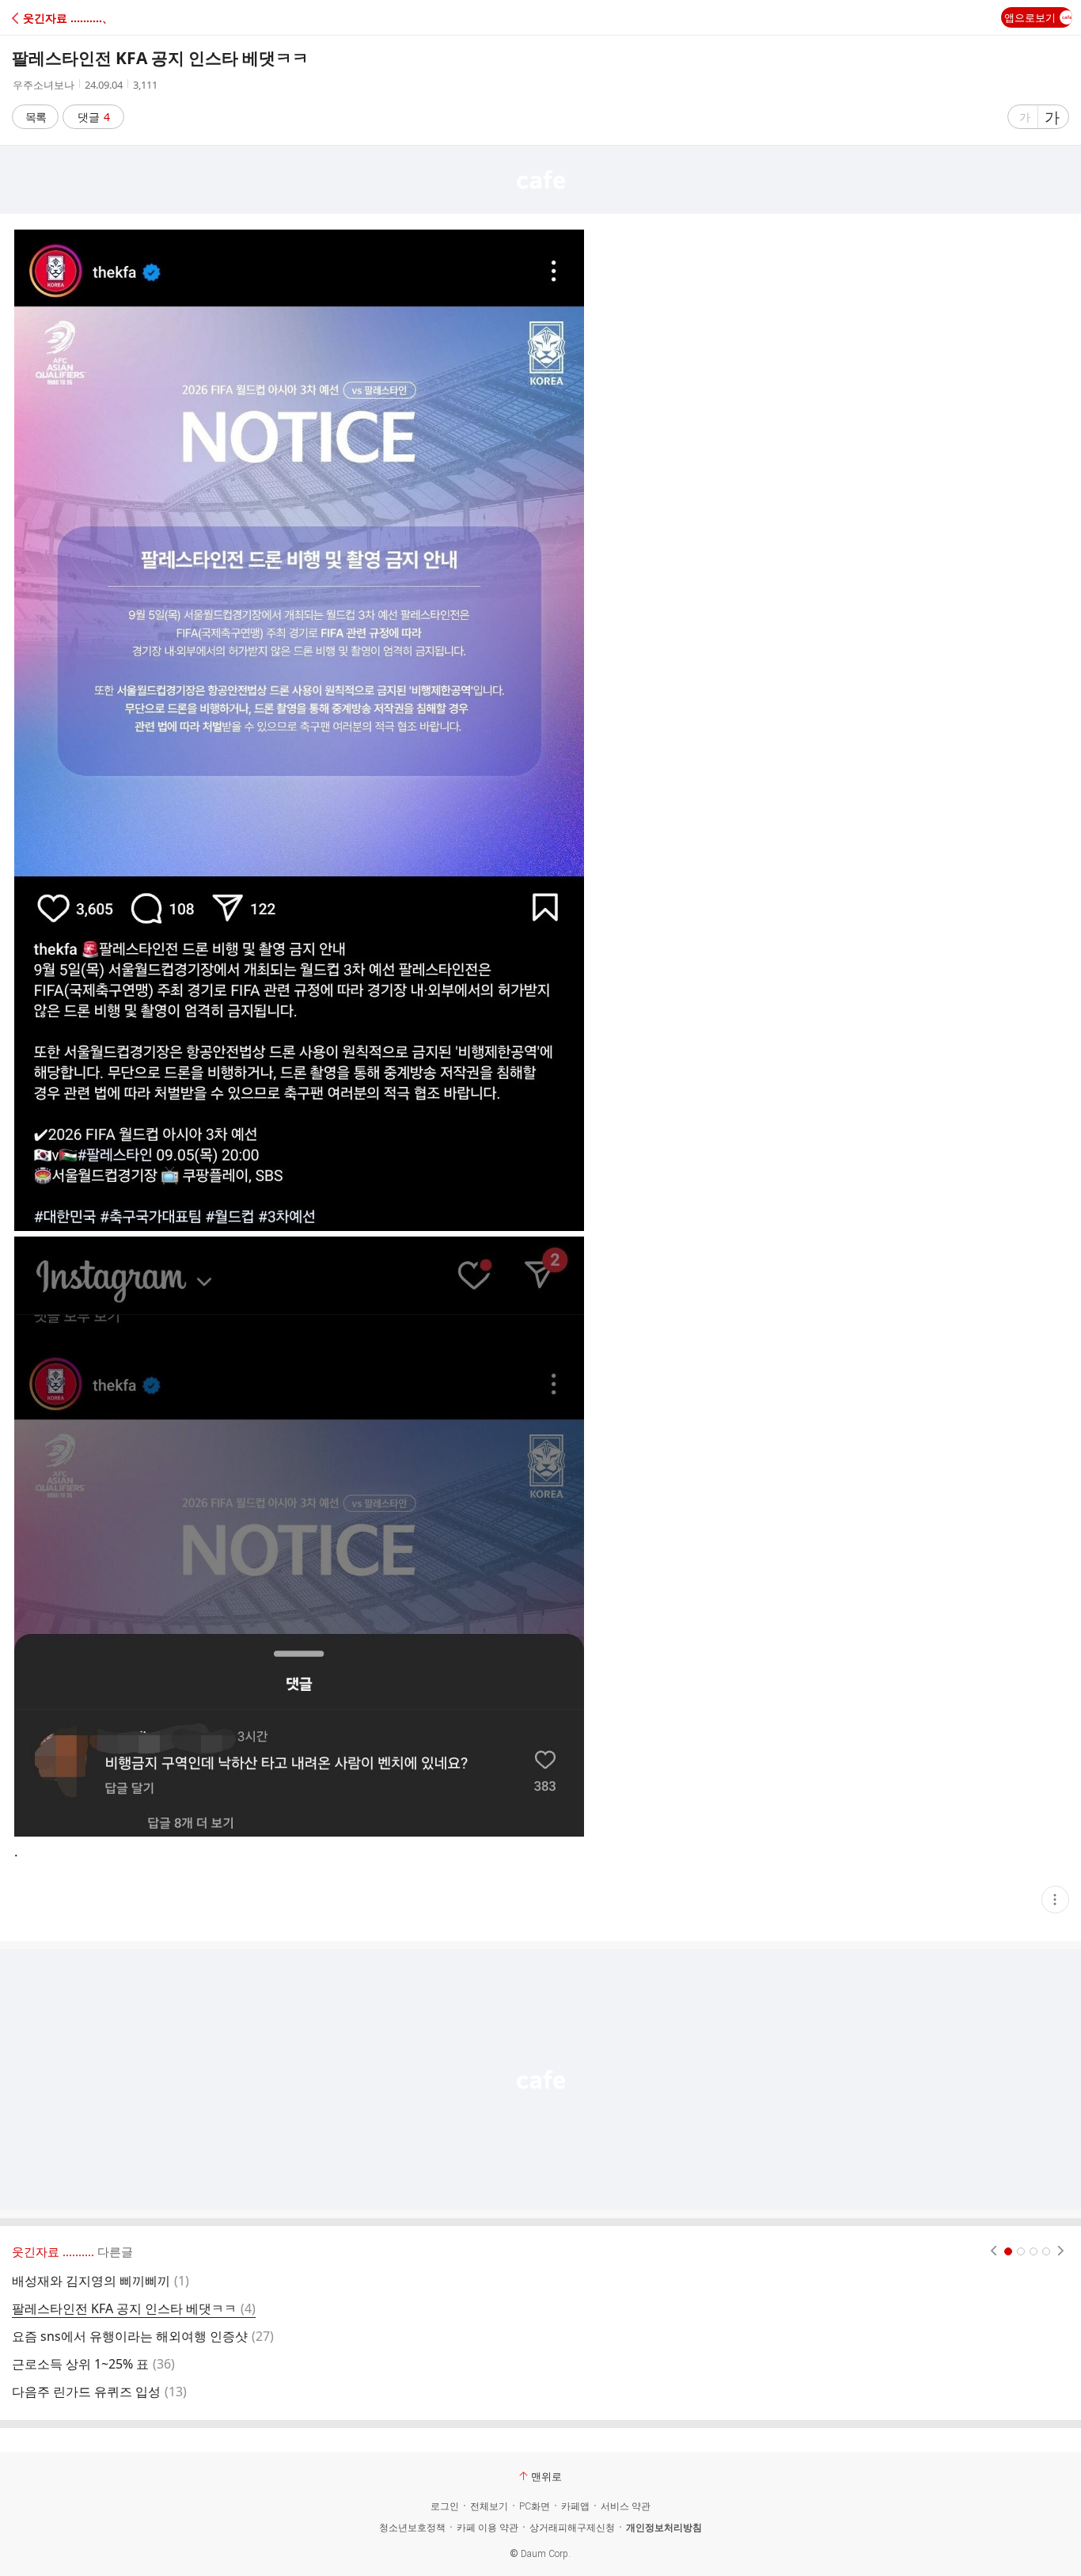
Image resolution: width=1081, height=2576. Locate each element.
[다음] (1061, 2251)
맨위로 (546, 2476)
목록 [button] (36, 117)
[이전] (994, 2251)
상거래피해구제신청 (572, 2528)
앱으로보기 (1030, 17)
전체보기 (489, 2506)
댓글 (94, 117)
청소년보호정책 (412, 2528)
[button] (81, 18)
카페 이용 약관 (487, 2528)
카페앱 (575, 2506)
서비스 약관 (626, 2506)
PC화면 (535, 2506)
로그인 (445, 2506)
